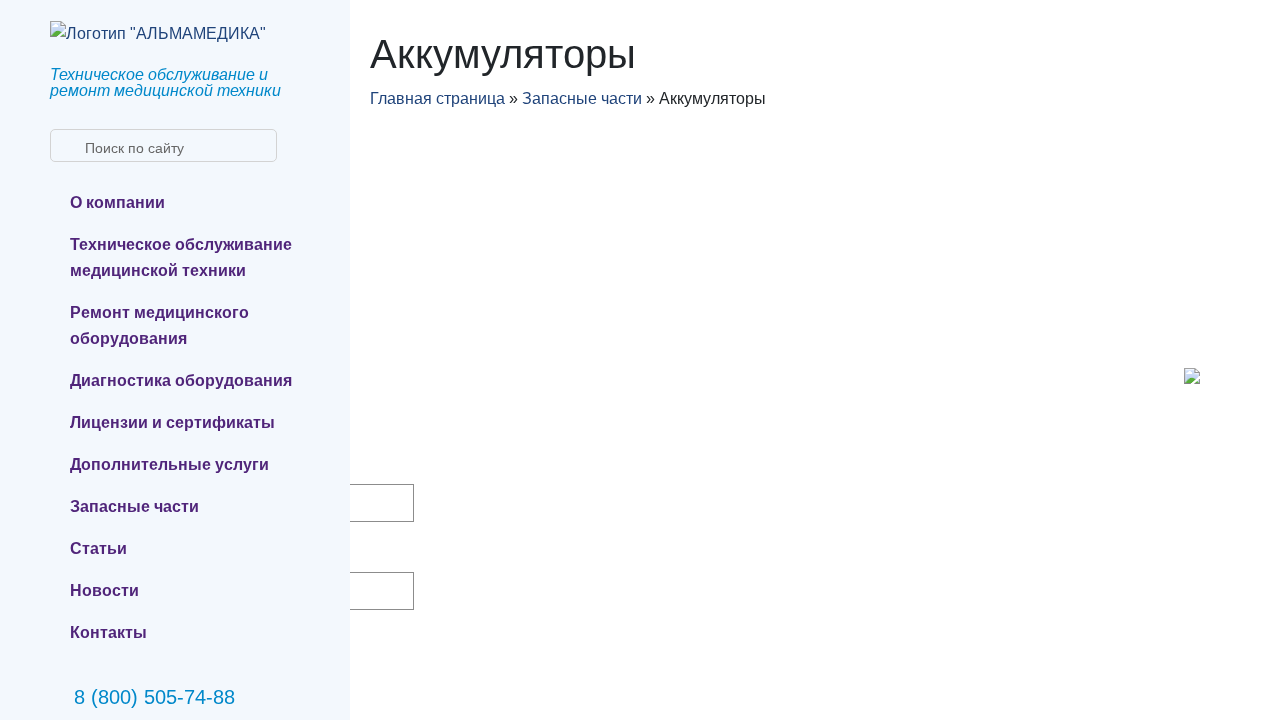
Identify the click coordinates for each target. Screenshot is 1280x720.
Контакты (108, 632)
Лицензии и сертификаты (172, 422)
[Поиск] (63, 146)
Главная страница (437, 98)
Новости (104, 590)
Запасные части (134, 506)
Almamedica (423, 344)
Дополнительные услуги (169, 464)
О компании (117, 202)
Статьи (98, 548)
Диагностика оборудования (181, 380)
